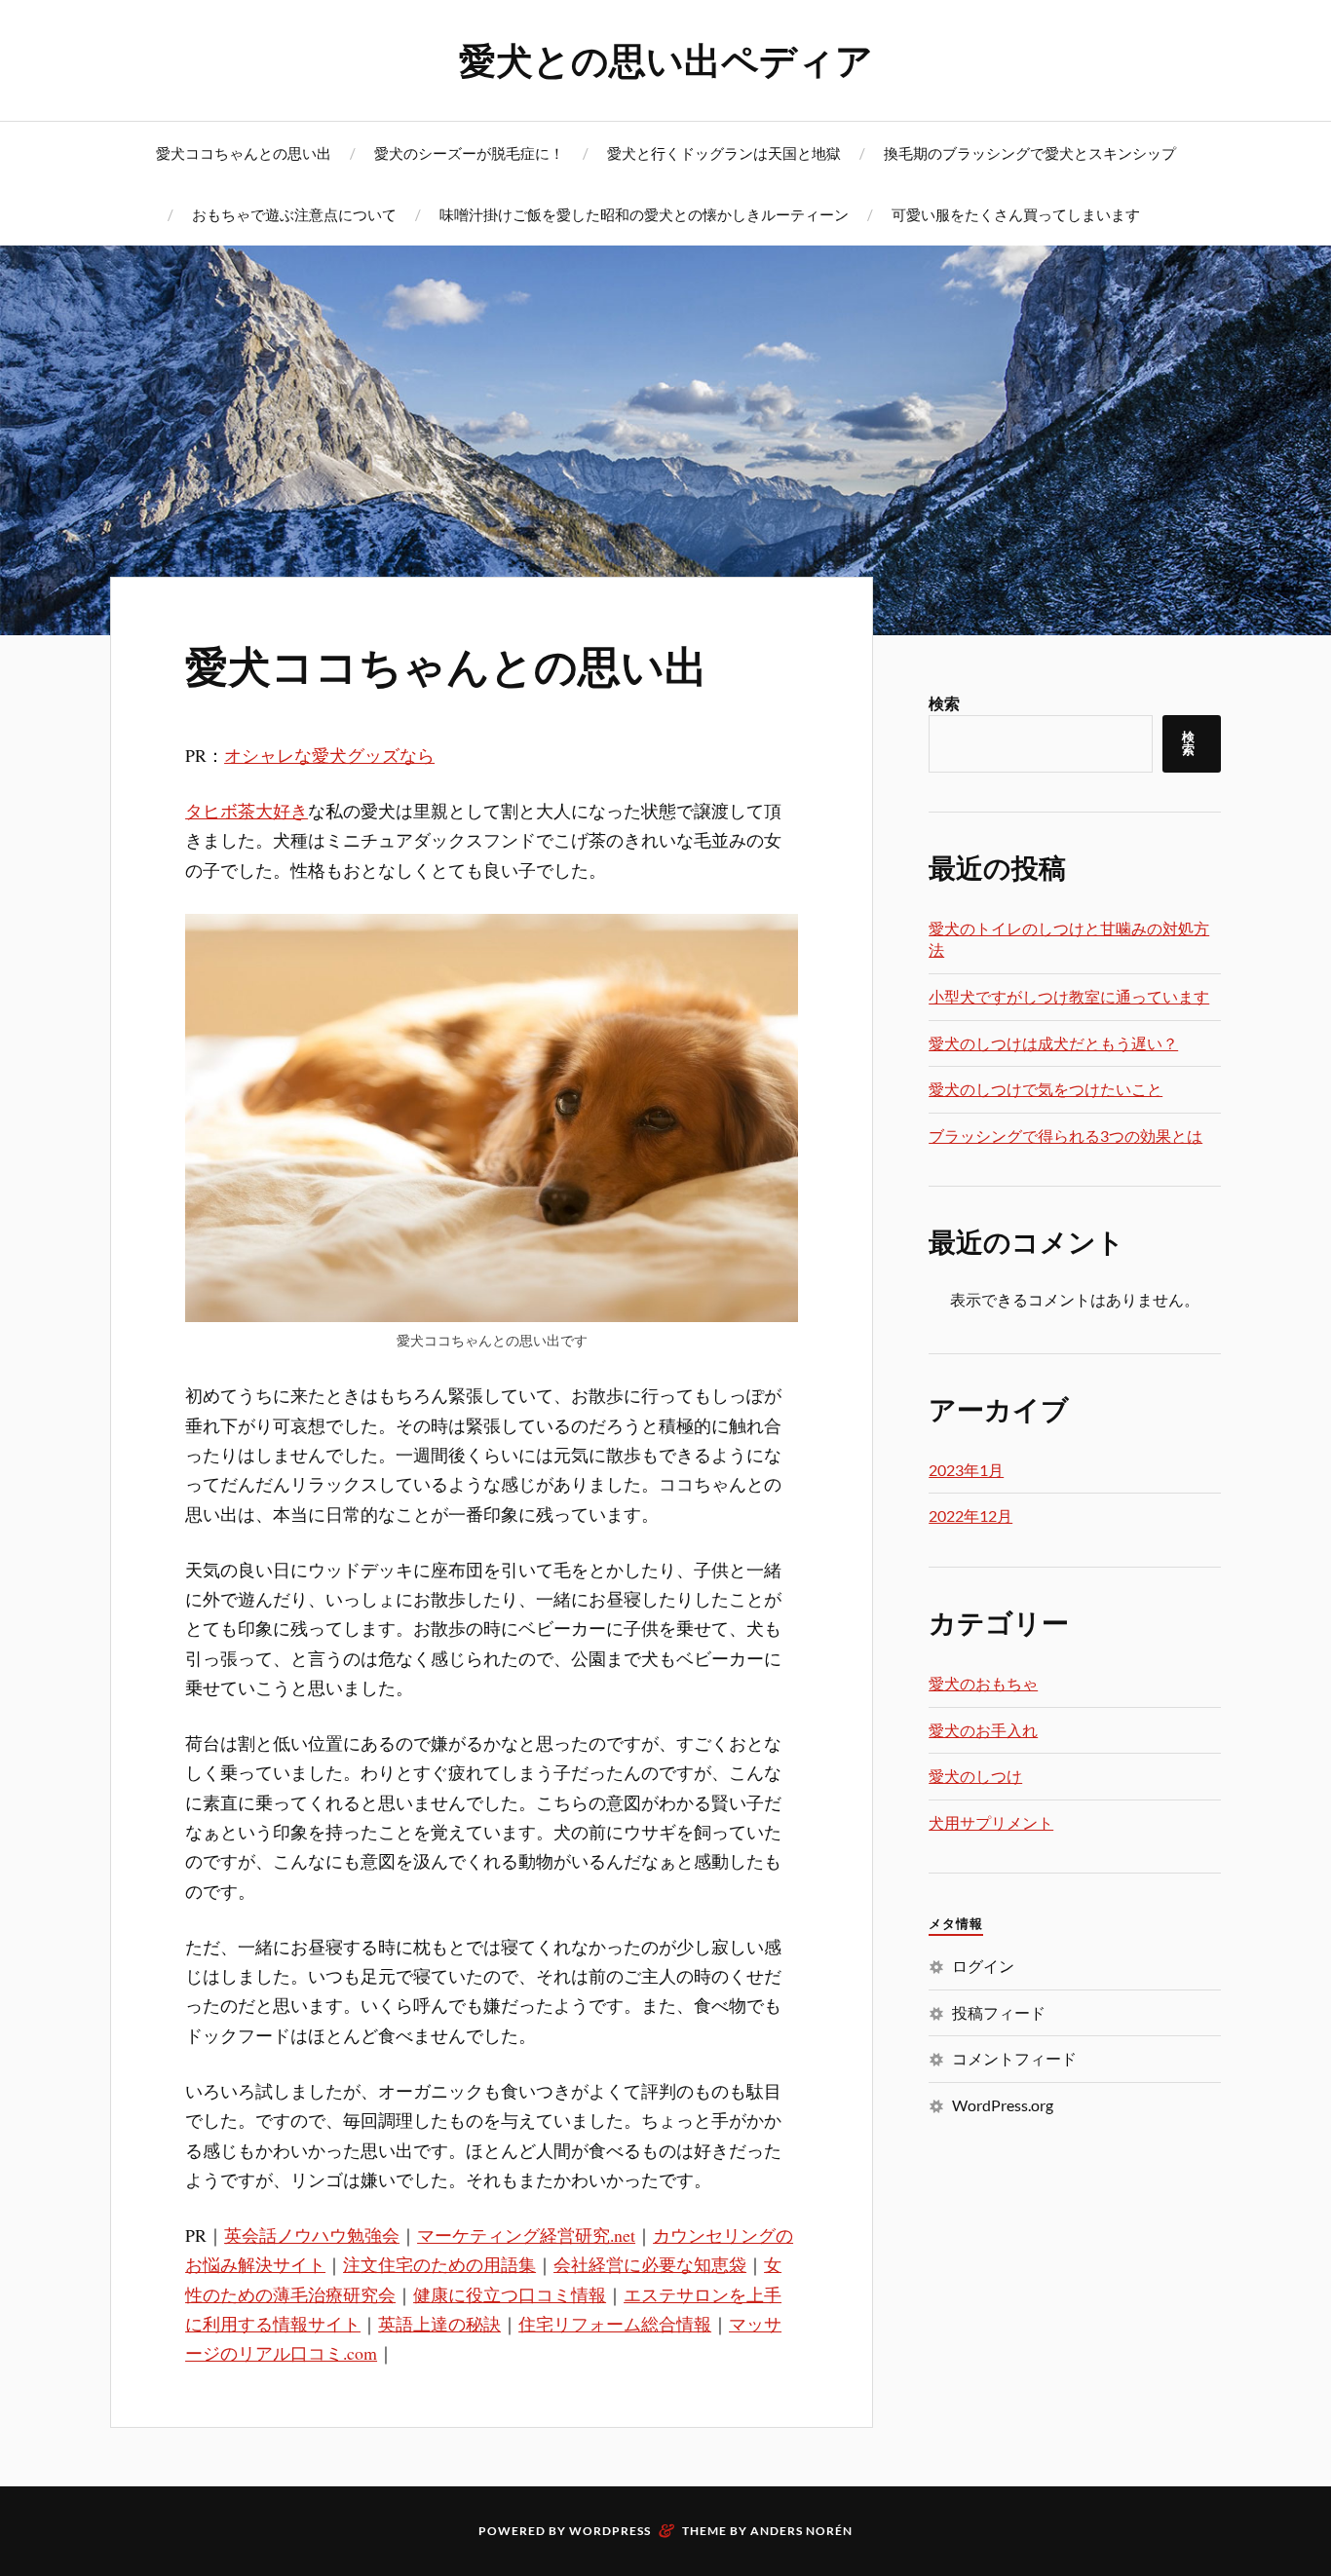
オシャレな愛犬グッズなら (329, 755)
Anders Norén (801, 2531)
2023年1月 (966, 1470)
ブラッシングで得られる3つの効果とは (1065, 1136)
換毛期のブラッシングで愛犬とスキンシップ (1030, 152)
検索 (944, 703)
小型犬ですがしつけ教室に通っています (1069, 996)
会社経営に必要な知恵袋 (650, 2264)
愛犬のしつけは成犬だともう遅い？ (1053, 1043)
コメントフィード (1014, 2058)
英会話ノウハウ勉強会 (312, 2235)
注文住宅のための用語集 (439, 2264)
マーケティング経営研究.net (526, 2235)
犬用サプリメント (991, 1822)
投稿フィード (999, 2012)
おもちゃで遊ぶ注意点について (294, 214)
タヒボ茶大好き (247, 811)
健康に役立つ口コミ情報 (510, 2294)
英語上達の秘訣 (439, 2324)
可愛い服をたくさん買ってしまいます (1016, 214)
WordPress (610, 2531)
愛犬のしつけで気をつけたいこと (1046, 1089)
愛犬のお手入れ (983, 1730)
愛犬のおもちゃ (983, 1683)
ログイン (983, 1966)
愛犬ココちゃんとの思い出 (244, 152)
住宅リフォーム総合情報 (615, 2324)
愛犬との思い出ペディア (666, 59)
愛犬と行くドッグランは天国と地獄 (724, 152)
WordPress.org (1003, 2105)
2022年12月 (970, 1515)
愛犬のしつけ (975, 1776)
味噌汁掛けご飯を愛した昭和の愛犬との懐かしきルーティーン (644, 214)
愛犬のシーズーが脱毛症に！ (469, 152)
